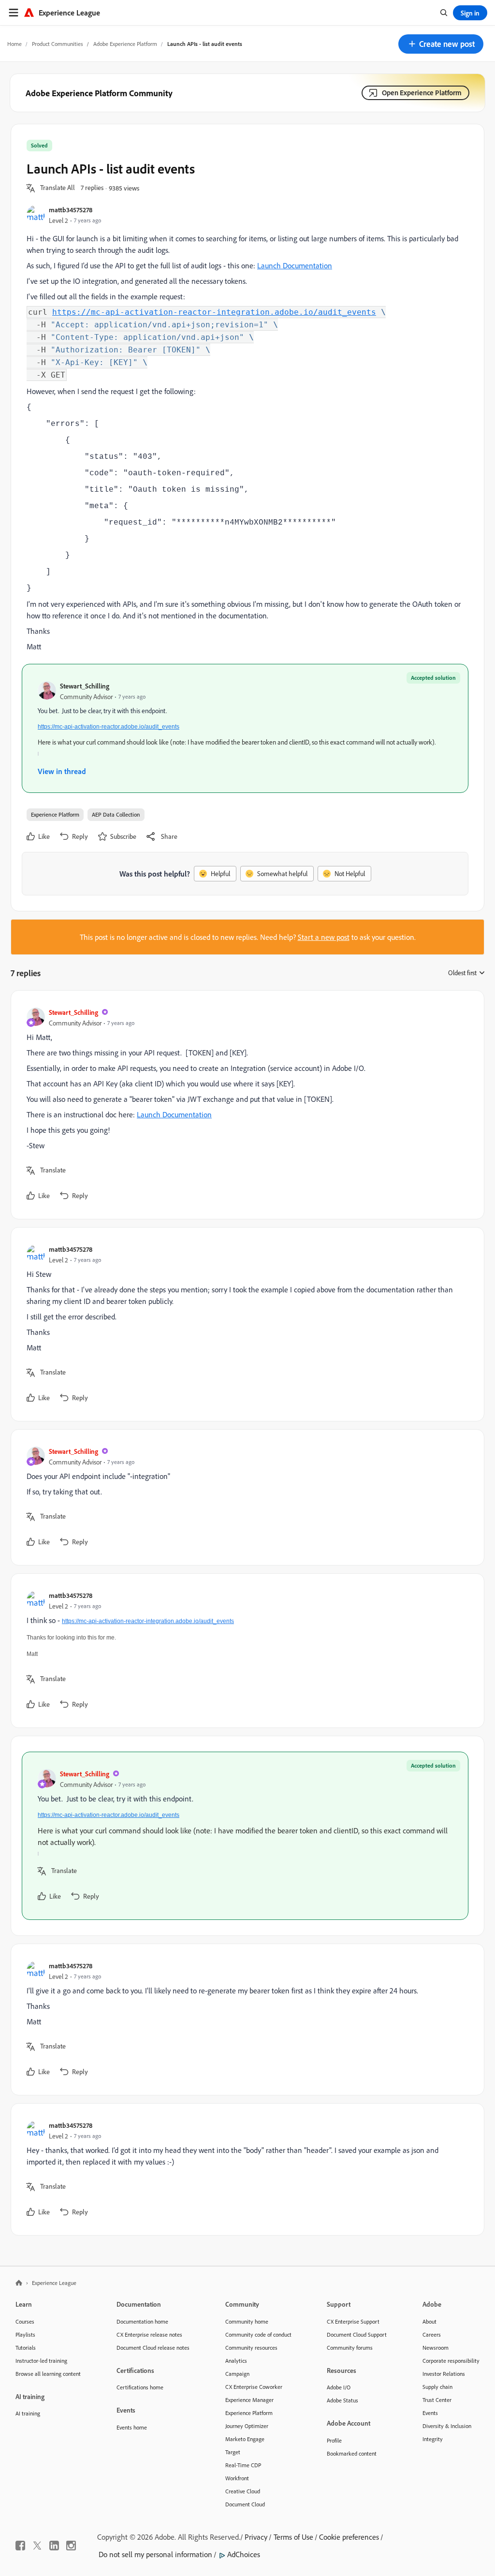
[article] (245, 1105)
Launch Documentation (295, 265)
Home (15, 44)
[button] (441, 44)
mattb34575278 (71, 210)
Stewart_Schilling (85, 686)
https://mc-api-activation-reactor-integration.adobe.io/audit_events (214, 312)
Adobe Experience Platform (125, 44)
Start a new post (324, 937)
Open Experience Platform (422, 93)
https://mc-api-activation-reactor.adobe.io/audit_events (109, 727)
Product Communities (58, 44)
